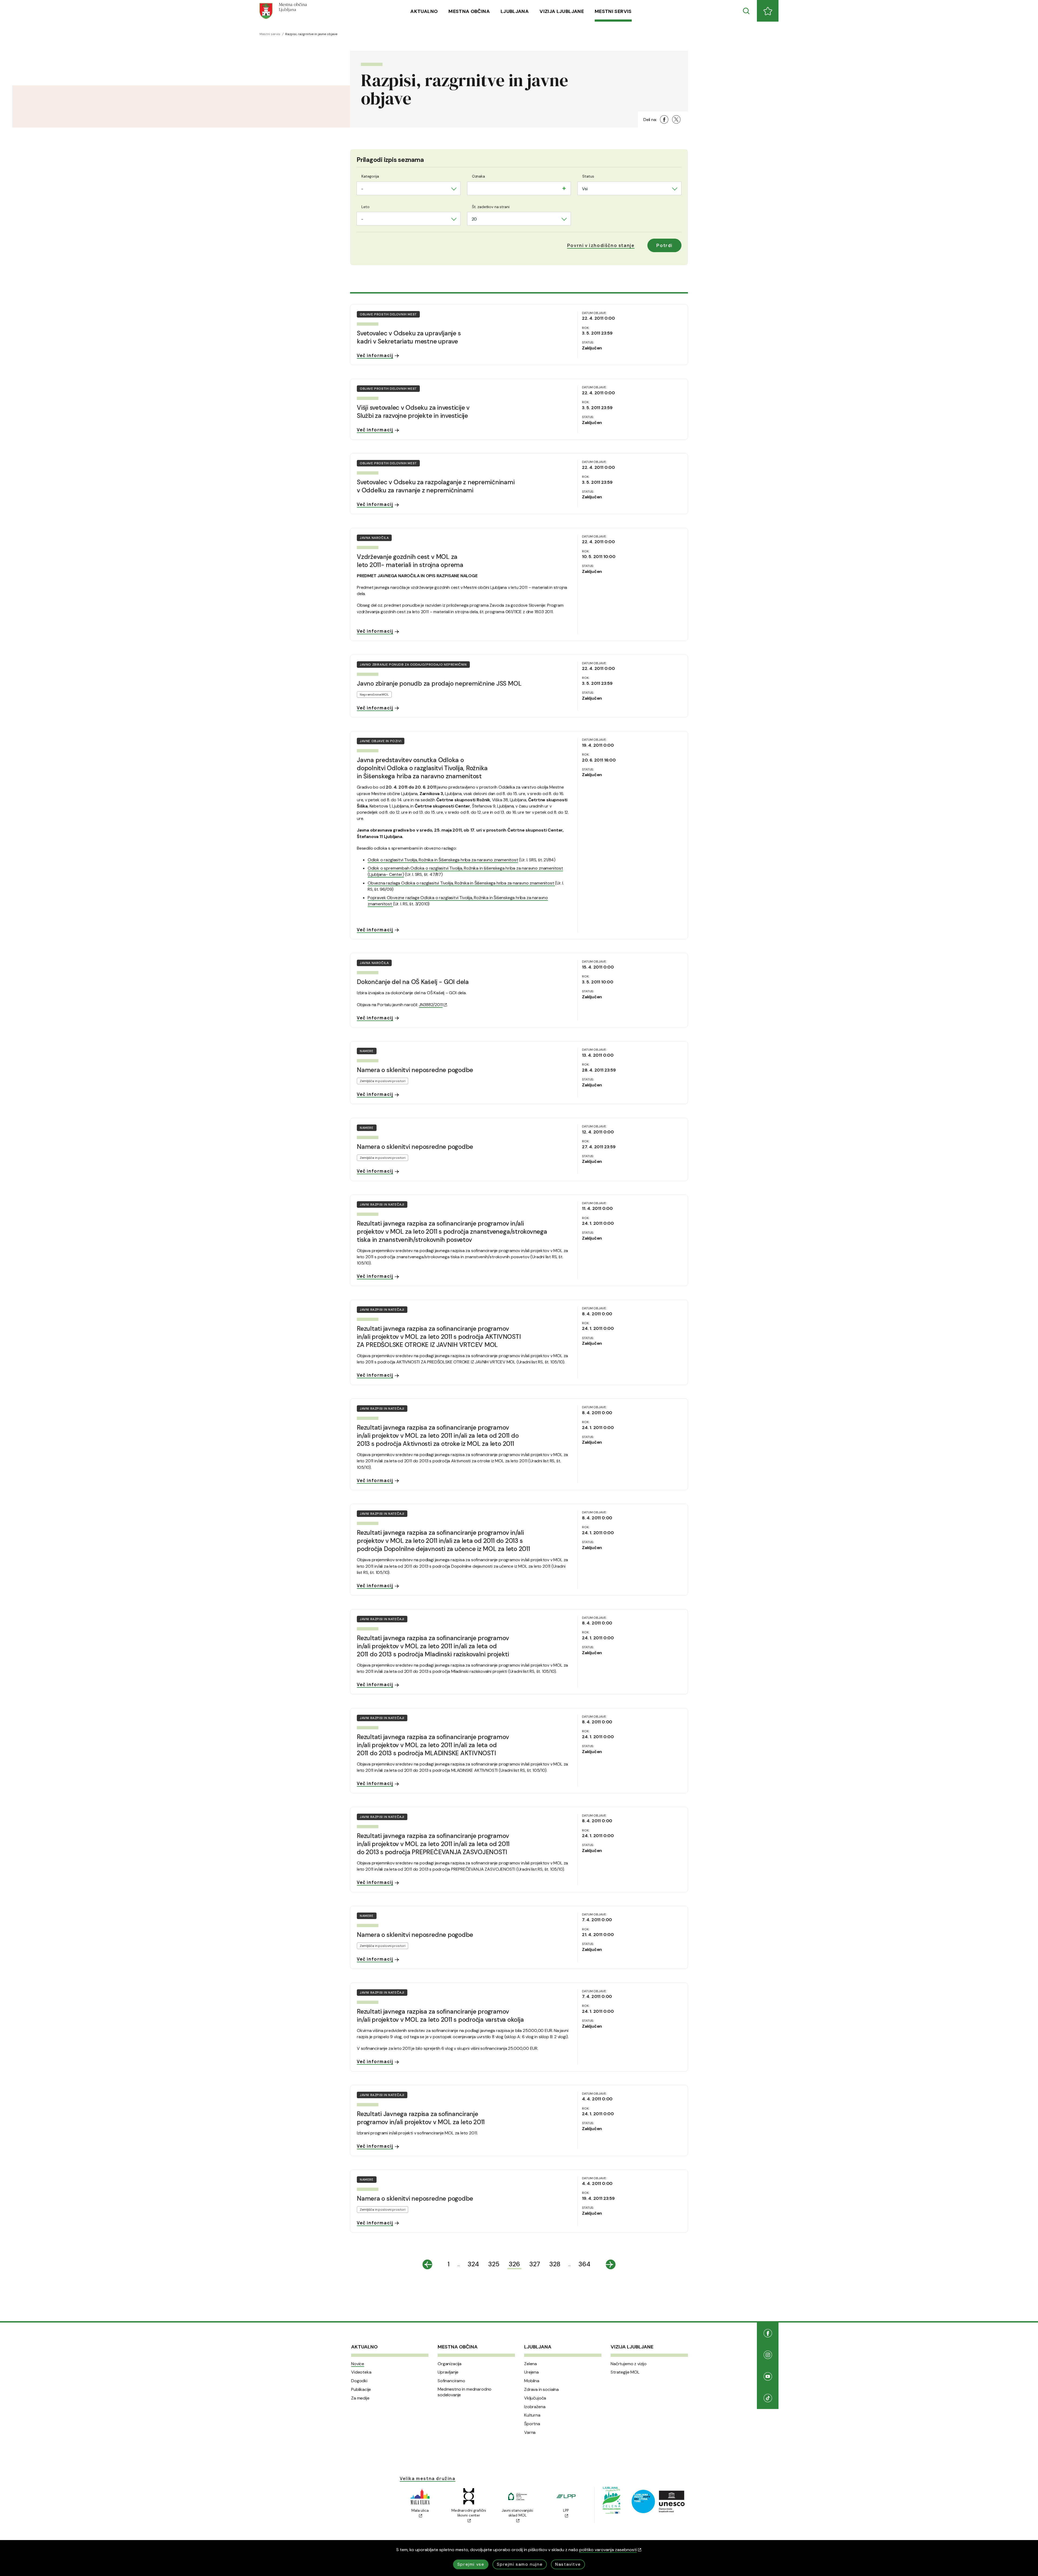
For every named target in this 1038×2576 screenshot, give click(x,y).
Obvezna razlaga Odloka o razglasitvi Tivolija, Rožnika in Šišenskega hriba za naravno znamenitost (461, 883)
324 (473, 2264)
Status (588, 176)
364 (584, 2264)
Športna (532, 2424)
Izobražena (535, 2407)
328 (555, 2264)
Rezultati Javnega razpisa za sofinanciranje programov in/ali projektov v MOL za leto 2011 (421, 2118)
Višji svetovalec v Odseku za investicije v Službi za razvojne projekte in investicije (413, 412)
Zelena (530, 2364)
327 (535, 2264)
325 (494, 2264)
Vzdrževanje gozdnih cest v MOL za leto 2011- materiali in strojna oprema (410, 561)
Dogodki (359, 2381)
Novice (358, 2364)
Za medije (360, 2398)
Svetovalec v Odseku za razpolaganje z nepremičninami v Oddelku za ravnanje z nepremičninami (436, 486)
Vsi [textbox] (585, 189)
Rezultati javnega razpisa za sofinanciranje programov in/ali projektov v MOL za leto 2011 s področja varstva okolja (440, 2016)
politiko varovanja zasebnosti (608, 2550)
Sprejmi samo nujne (520, 2564)
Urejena (531, 2372)
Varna (530, 2432)
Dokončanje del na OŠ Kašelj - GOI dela (413, 982)
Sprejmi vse (471, 2564)
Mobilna (532, 2381)
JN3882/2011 (431, 1005)
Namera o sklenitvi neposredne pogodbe (415, 1070)
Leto (365, 207)
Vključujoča (535, 2398)
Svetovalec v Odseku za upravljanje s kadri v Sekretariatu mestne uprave (409, 337)
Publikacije (361, 2390)
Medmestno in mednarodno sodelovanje (465, 2392)
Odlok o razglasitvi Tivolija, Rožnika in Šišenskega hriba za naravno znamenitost (443, 860)
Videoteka (361, 2372)
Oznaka (478, 176)
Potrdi (664, 245)
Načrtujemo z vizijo (629, 2364)
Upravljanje (448, 2372)
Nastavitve (568, 2564)
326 (514, 2264)
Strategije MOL (625, 2372)
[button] (601, 245)
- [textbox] (362, 189)
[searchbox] (473, 188)
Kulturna (532, 2415)
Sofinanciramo (451, 2381)
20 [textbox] (474, 219)
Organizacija (450, 2364)
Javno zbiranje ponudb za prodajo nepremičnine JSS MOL (439, 683)
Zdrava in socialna (541, 2390)
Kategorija (370, 176)
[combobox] (409, 188)
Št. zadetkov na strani (491, 207)
